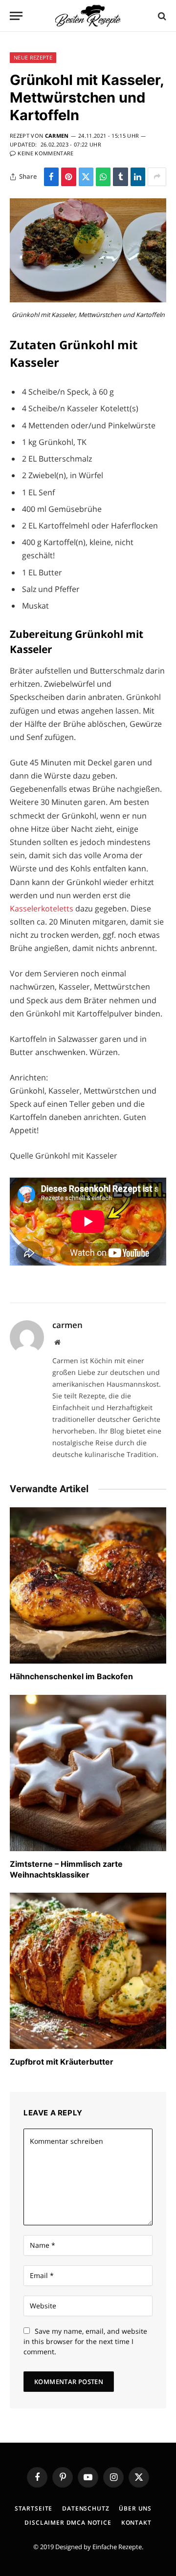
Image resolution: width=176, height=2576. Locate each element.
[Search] (161, 16)
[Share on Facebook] (51, 177)
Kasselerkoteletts (42, 908)
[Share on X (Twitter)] (86, 177)
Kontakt (136, 2523)
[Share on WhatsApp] (103, 177)
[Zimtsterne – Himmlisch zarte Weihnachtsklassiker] (88, 1773)
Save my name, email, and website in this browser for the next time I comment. (85, 2341)
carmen (57, 136)
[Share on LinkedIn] (138, 177)
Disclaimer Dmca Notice (68, 2523)
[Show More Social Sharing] (157, 177)
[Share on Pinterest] (68, 177)
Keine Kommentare (45, 153)
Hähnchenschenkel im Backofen (71, 1676)
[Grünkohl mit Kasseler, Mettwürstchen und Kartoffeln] (88, 300)
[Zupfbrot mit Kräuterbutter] (88, 1971)
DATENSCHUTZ (86, 2508)
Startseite (33, 2508)
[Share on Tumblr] (120, 177)
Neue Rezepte (33, 57)
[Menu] (16, 16)
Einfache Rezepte (117, 2547)
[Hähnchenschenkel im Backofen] (88, 1585)
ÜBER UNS (135, 2508)
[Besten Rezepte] (88, 16)
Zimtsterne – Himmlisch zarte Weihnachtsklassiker (66, 1869)
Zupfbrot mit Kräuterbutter (62, 2062)
